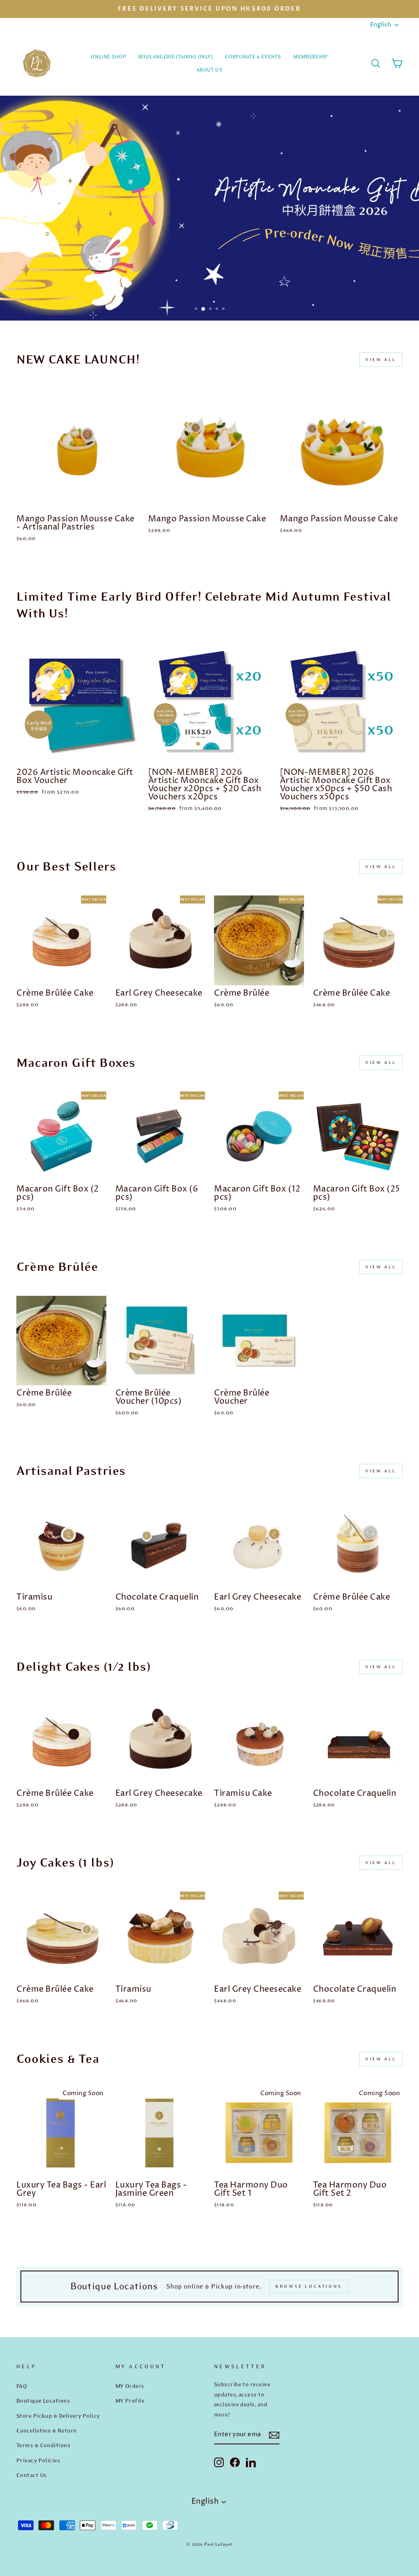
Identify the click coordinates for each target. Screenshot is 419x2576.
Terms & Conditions (43, 2445)
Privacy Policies (38, 2460)
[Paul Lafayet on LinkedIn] (251, 2462)
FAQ (22, 2386)
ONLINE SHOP (108, 57)
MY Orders (130, 2386)
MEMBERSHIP (311, 57)
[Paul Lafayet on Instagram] (219, 2462)
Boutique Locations (43, 2401)
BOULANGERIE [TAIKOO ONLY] (176, 57)
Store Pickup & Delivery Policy (58, 2416)
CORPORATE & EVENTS (253, 57)
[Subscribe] (274, 2435)
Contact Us (32, 2475)
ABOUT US (209, 70)
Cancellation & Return (46, 2430)
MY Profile (130, 2401)
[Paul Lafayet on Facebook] (235, 2462)
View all (381, 360)
